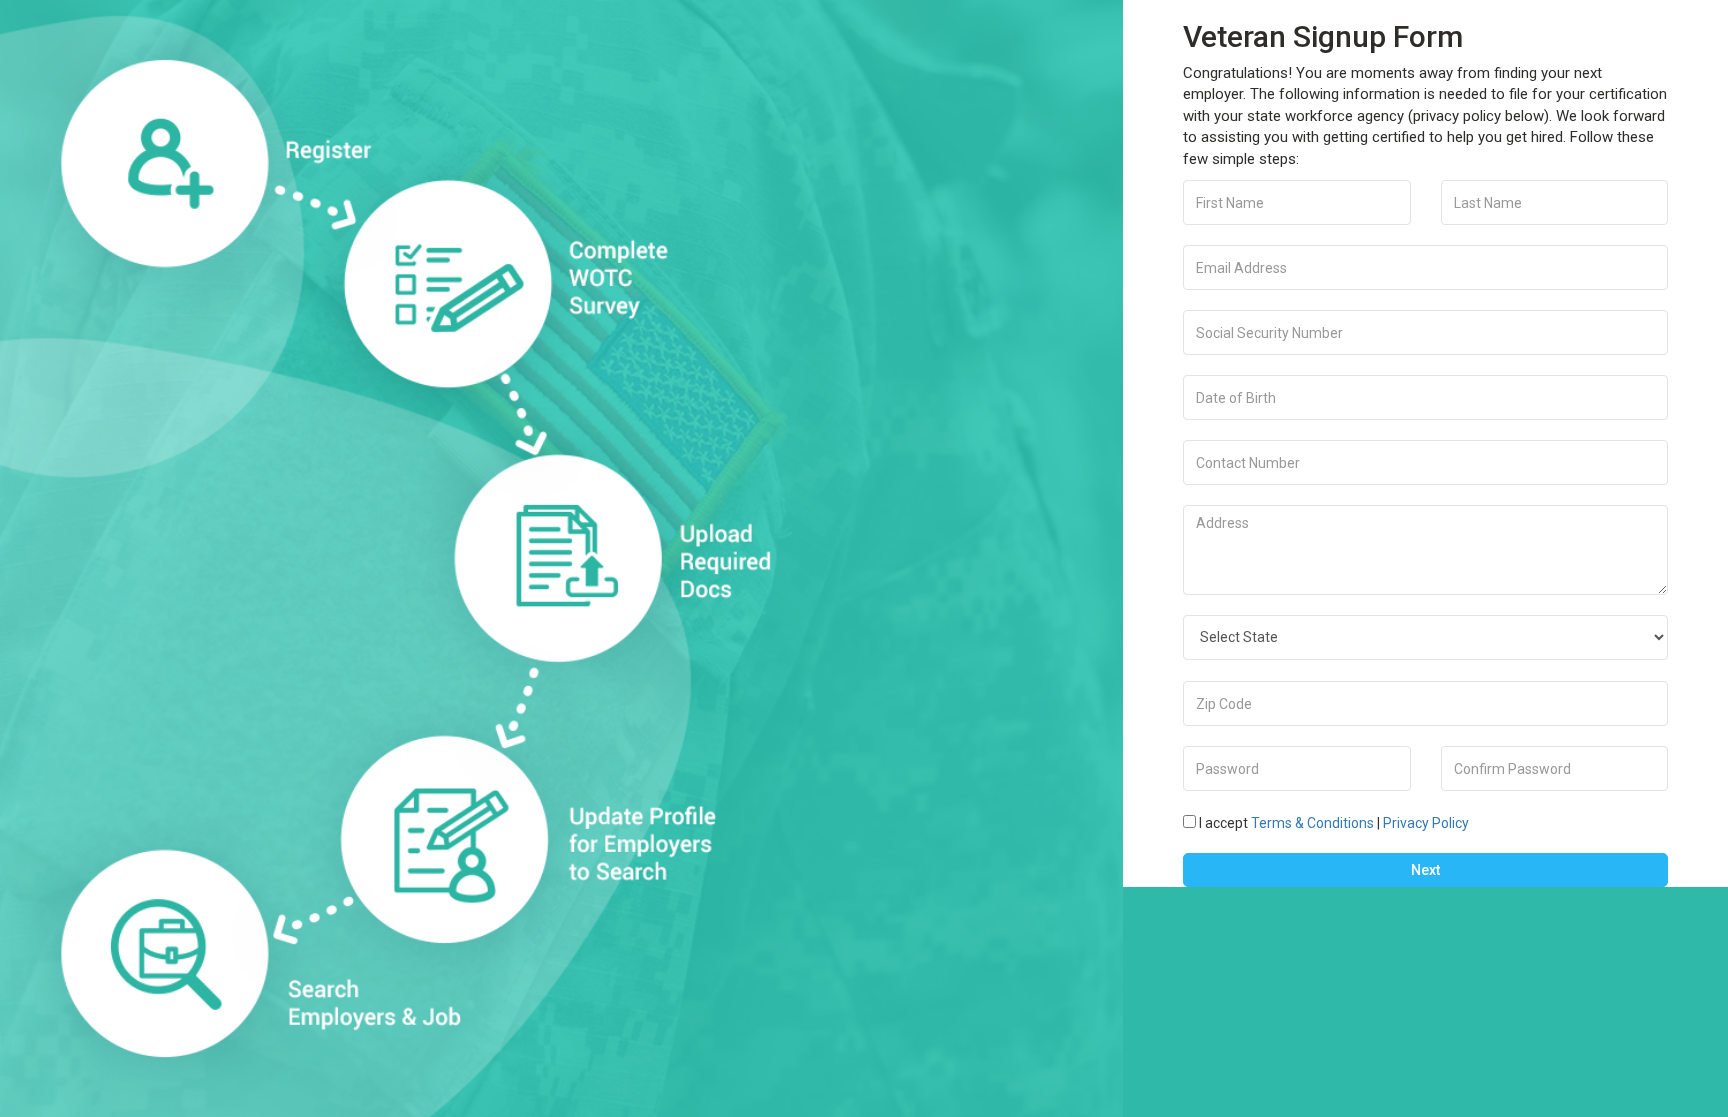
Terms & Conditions (1312, 823)
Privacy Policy (1426, 823)
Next (1425, 870)
